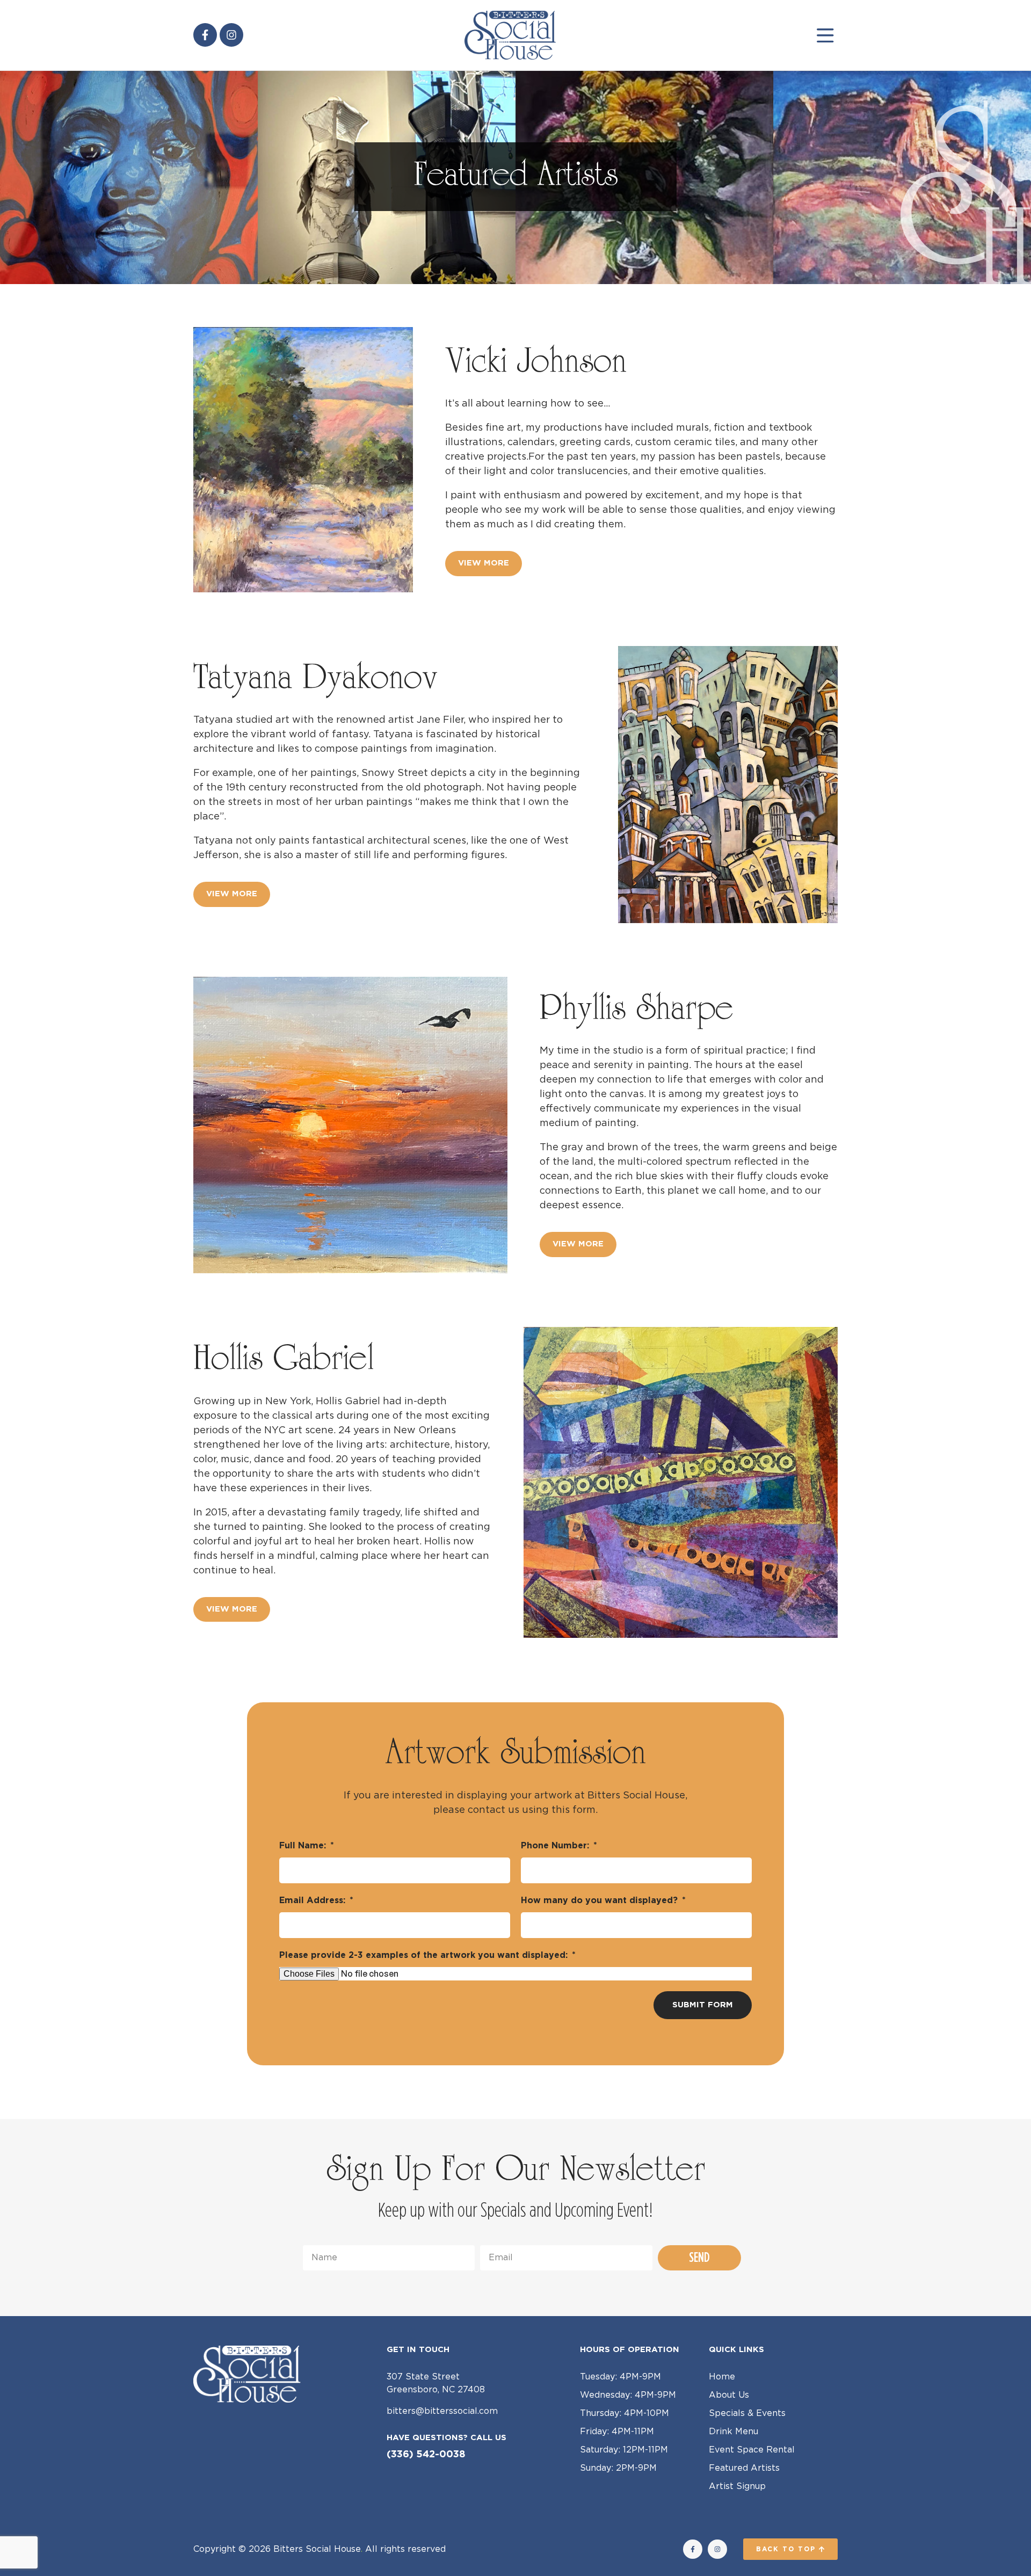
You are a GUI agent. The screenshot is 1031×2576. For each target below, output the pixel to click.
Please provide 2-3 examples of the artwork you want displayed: (425, 1955)
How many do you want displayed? (601, 1900)
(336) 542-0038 (426, 2455)
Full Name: (304, 1846)
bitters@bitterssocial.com (442, 2411)
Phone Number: (556, 1846)
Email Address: (314, 1900)
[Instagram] (231, 35)
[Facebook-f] (205, 35)
